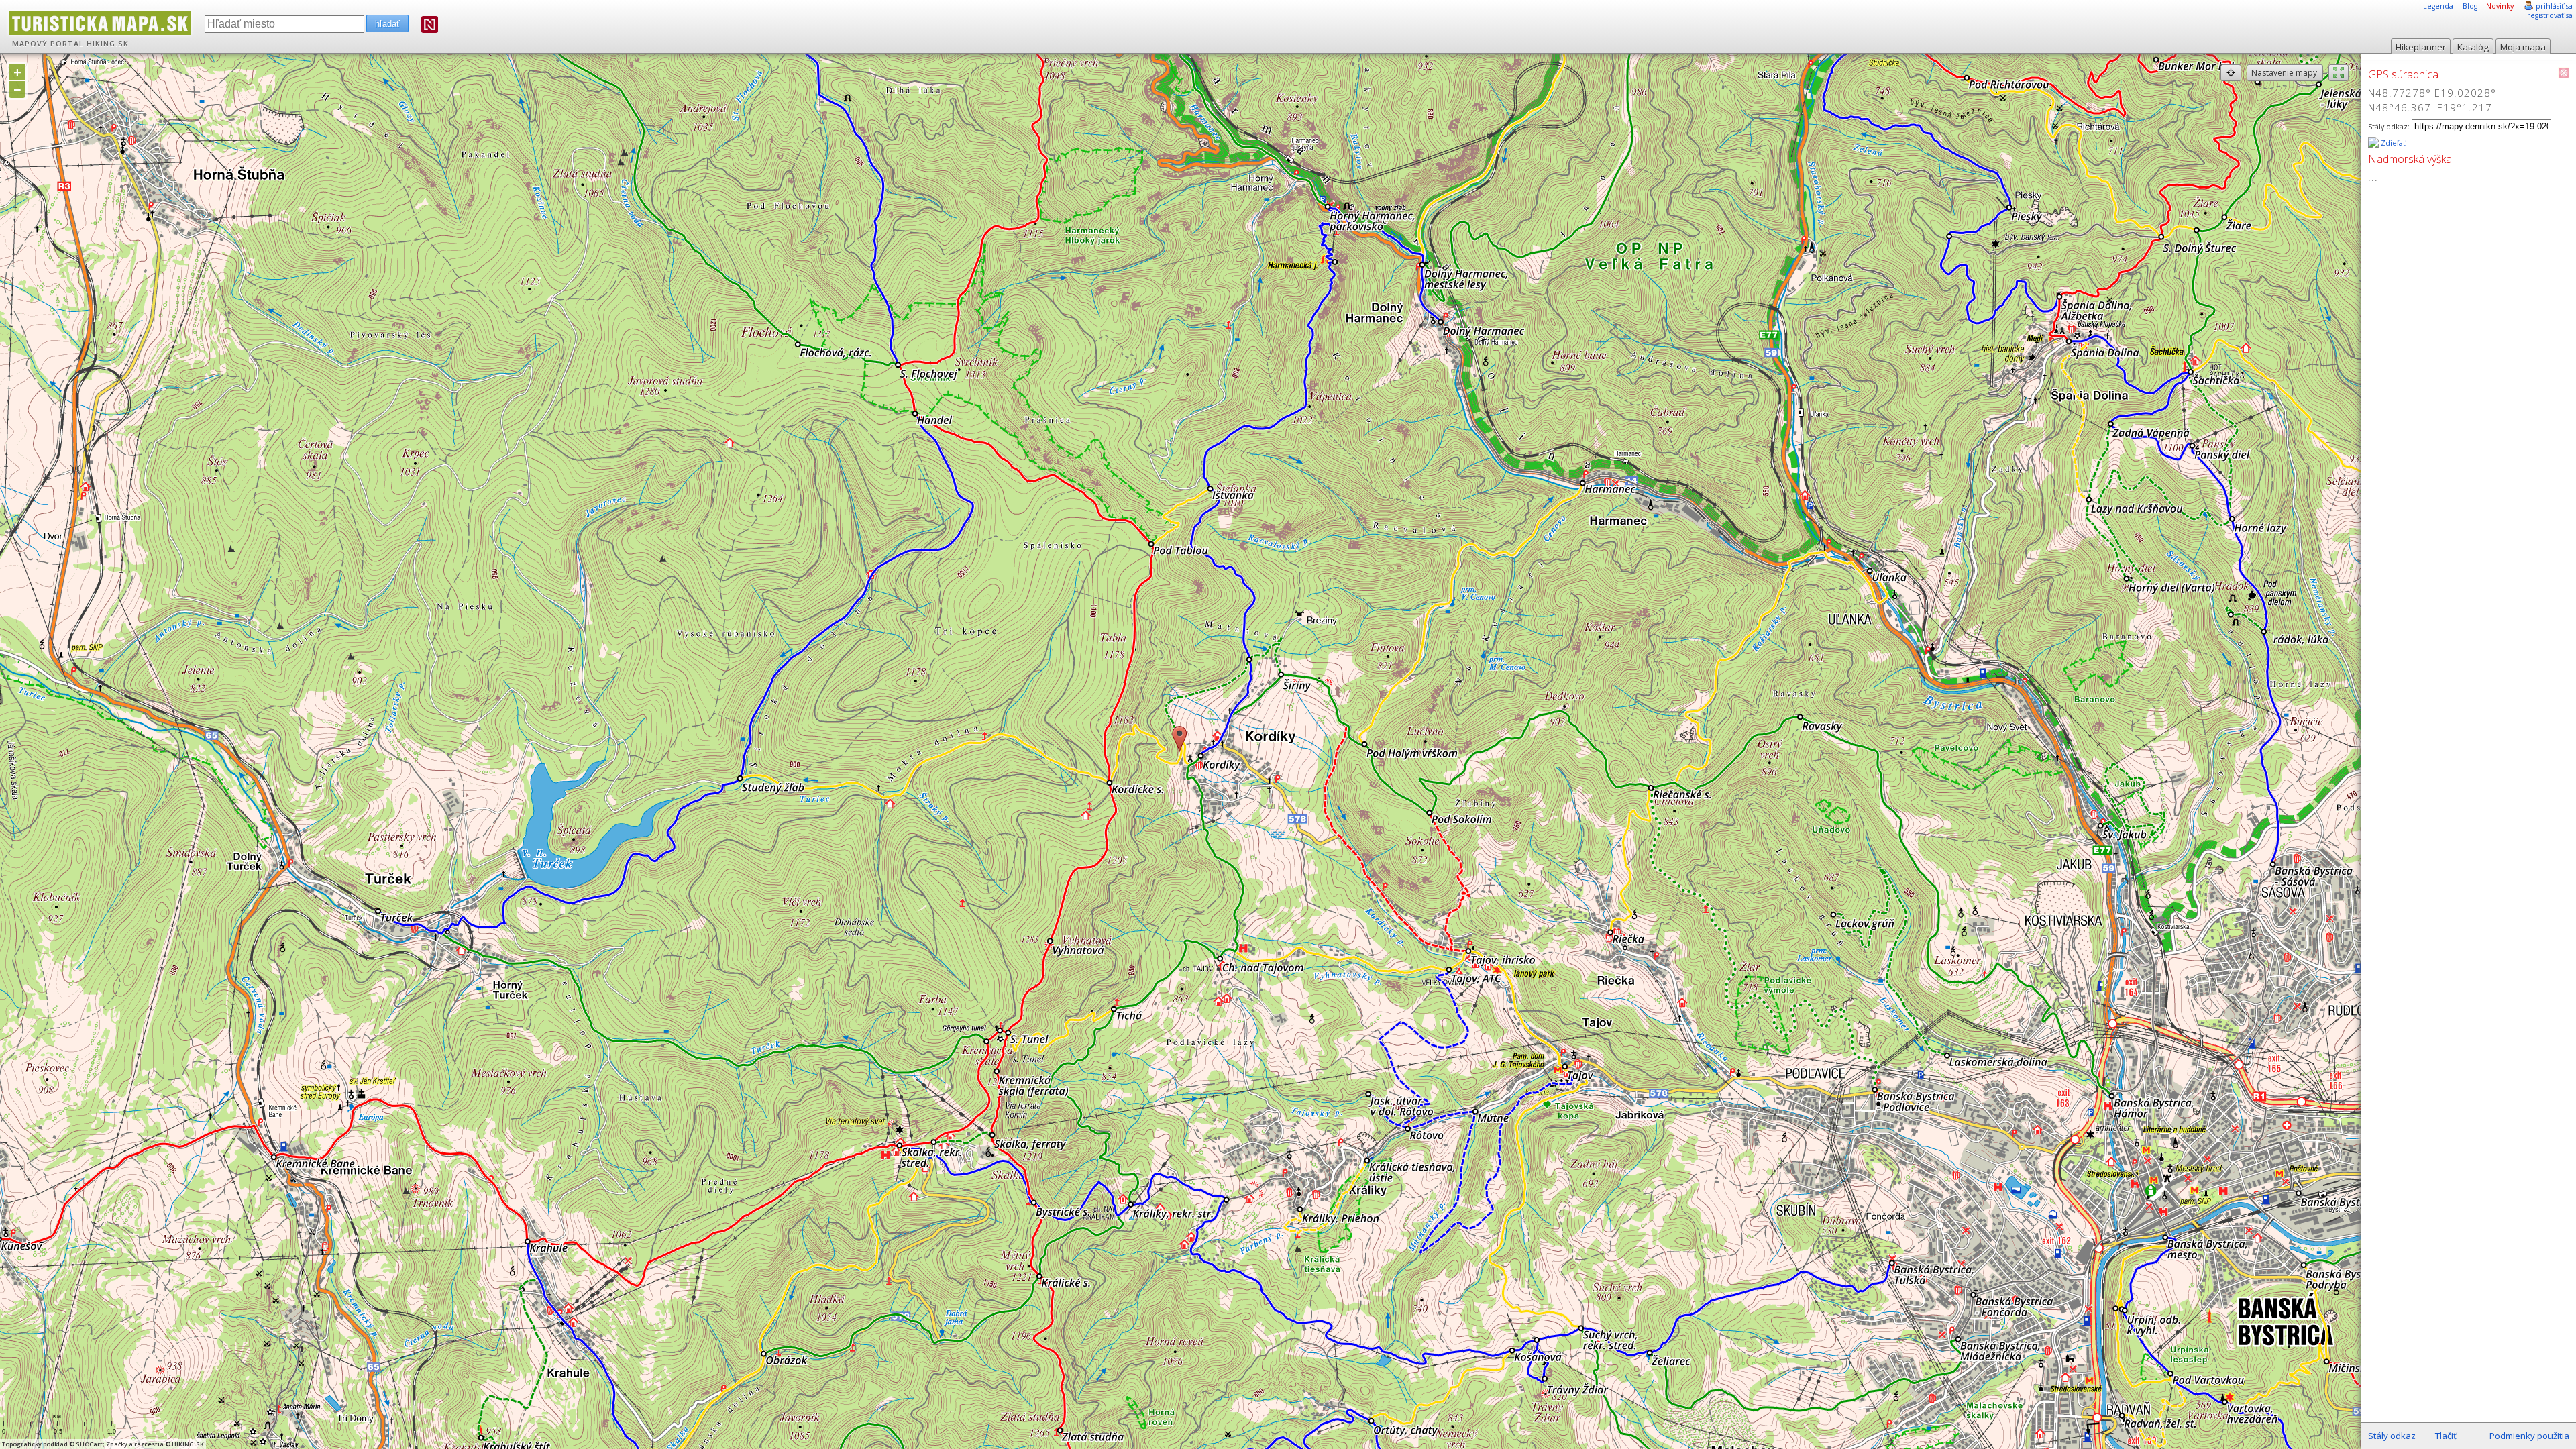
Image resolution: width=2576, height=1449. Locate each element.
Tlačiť (2446, 1436)
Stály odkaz (2392, 1436)
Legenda (2438, 6)
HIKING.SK (108, 44)
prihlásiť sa (2554, 6)
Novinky (2500, 6)
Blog (2470, 6)
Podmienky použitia (2529, 1436)
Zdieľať (2392, 143)
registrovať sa (2550, 15)
